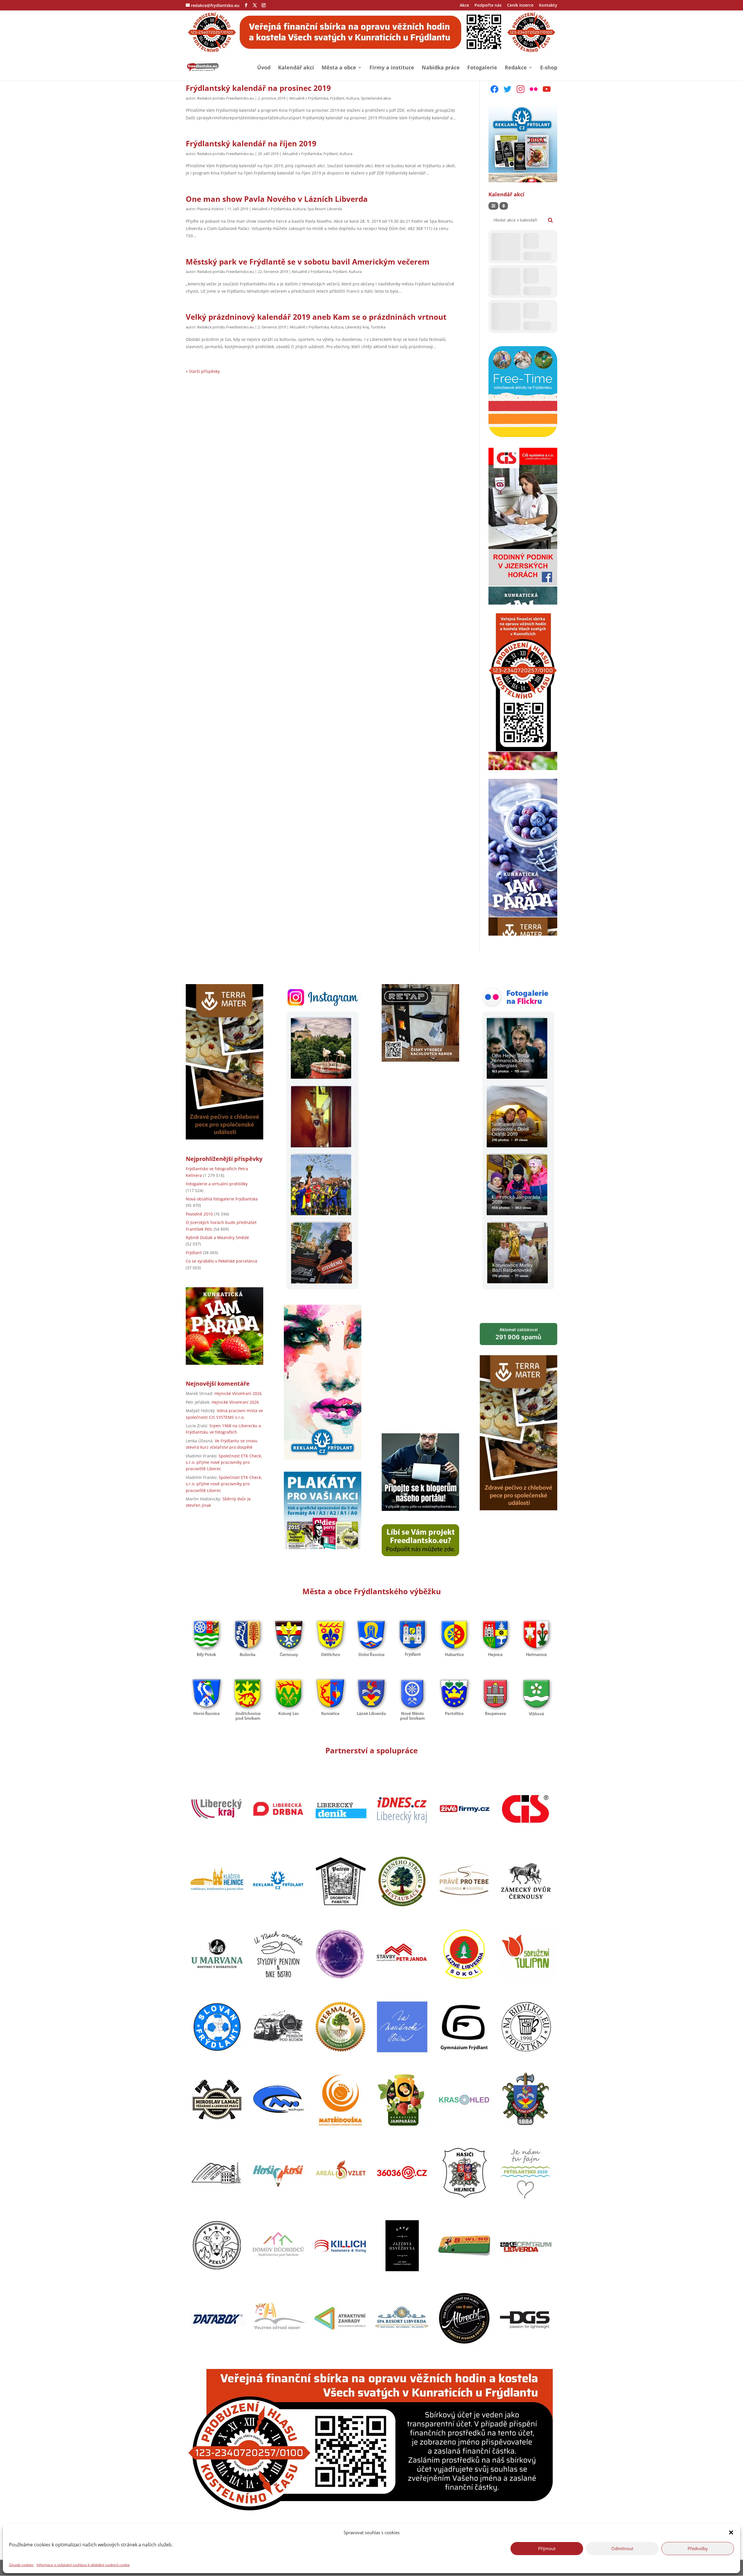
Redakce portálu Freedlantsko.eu (226, 98)
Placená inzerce (210, 209)
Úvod (264, 68)
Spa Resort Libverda (325, 209)
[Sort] (504, 206)
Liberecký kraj (357, 327)
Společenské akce (376, 98)
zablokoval (518, 1334)
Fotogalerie (482, 68)
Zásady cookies (21, 2565)
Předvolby (698, 2548)
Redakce (516, 68)
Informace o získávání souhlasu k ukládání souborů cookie (83, 2565)
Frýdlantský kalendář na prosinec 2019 (258, 88)
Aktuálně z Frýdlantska (309, 98)
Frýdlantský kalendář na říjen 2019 (251, 143)
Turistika (378, 327)
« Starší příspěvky (203, 371)
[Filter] (493, 206)
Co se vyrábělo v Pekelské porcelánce (222, 1261)
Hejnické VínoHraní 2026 (238, 1393)
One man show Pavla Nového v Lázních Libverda (277, 199)
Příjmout (547, 2548)
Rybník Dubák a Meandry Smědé (217, 1237)
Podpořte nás (488, 6)
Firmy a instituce (392, 68)
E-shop (549, 68)
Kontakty (548, 6)
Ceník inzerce (520, 6)
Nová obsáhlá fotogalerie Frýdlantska (222, 1199)
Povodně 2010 (199, 1214)
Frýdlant (337, 98)
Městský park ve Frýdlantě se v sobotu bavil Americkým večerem (308, 262)
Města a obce (339, 68)
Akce (464, 6)
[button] (731, 2532)
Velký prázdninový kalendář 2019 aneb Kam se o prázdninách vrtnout (316, 317)
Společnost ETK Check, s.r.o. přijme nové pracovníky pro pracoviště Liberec (224, 1462)
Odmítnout (622, 2548)
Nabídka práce (441, 68)
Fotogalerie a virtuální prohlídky (217, 1184)
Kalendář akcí (296, 68)
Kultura (353, 98)
